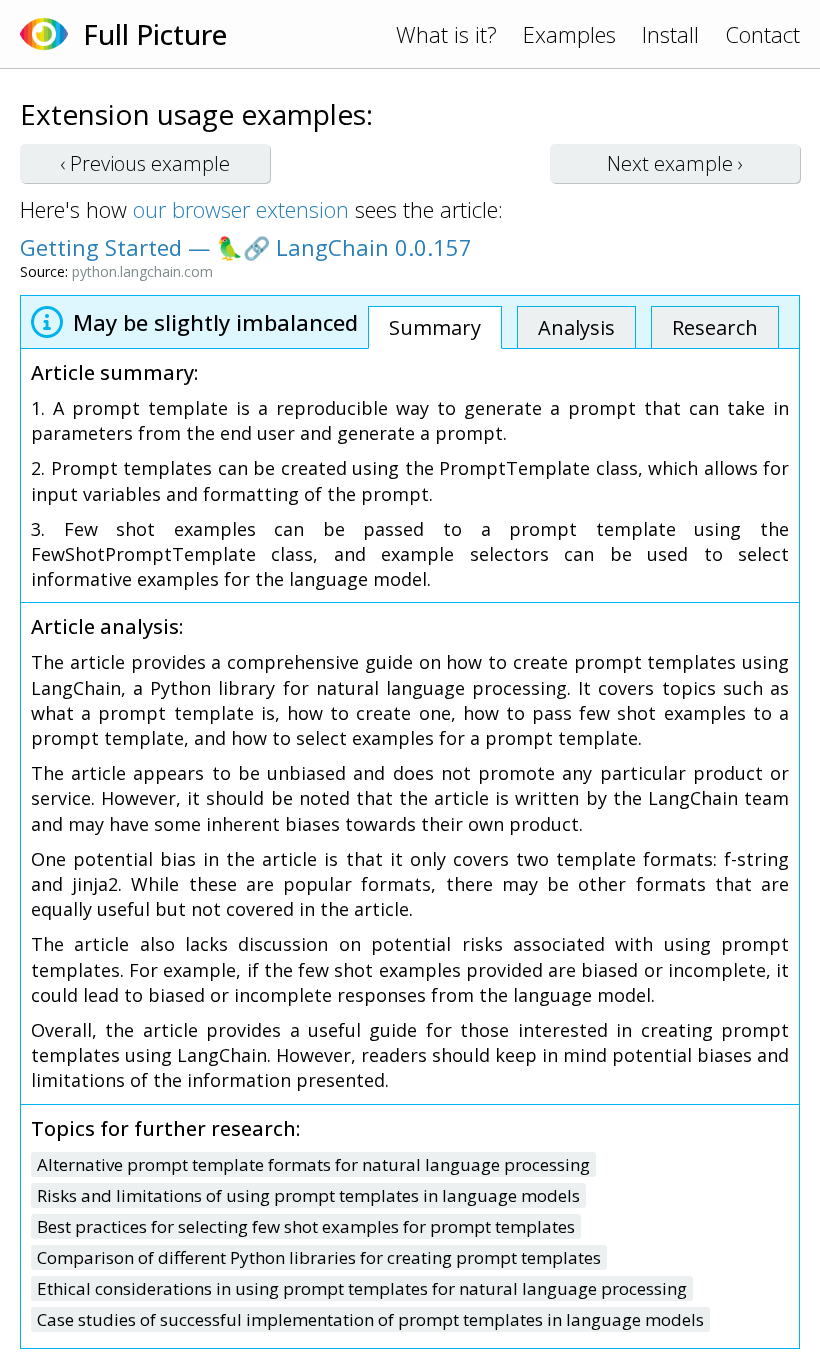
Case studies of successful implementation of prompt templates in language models (370, 1319)
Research (715, 327)
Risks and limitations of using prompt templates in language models (308, 1195)
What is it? (446, 34)
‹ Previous (145, 163)
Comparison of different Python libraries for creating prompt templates (319, 1257)
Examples (569, 34)
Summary (435, 327)
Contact (762, 34)
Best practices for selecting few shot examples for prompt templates (306, 1226)
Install (670, 34)
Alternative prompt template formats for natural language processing (313, 1164)
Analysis (576, 327)
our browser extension (241, 209)
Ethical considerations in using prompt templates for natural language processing (362, 1288)
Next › (675, 163)
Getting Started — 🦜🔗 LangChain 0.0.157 (246, 247)
